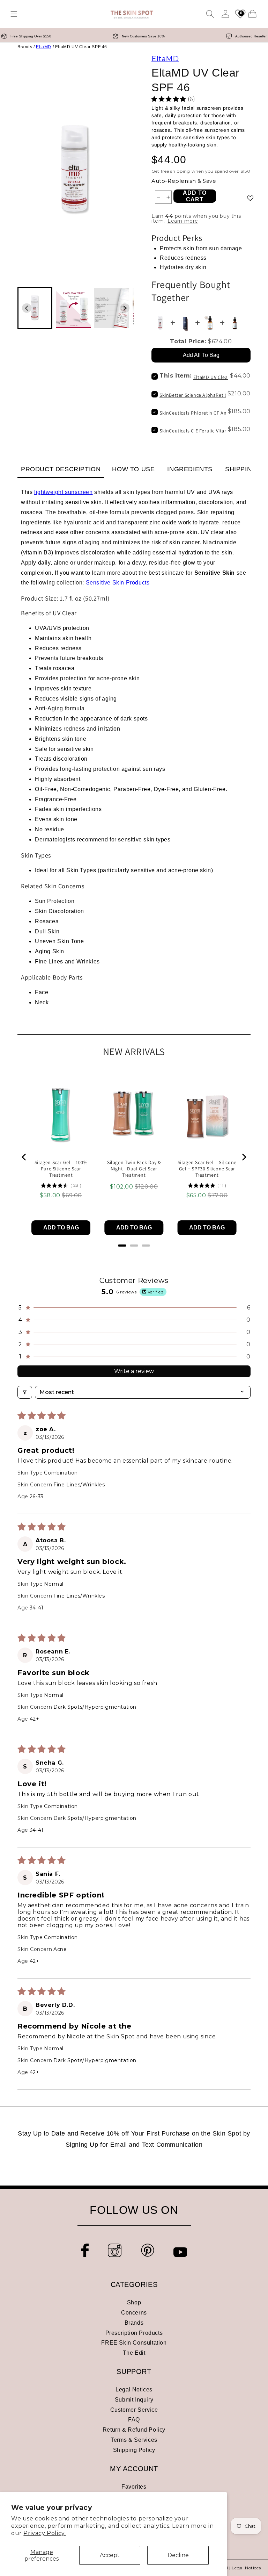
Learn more (183, 221)
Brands (134, 2323)
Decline (178, 2555)
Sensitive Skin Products (118, 583)
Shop (134, 2302)
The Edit (134, 2353)
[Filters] (25, 1392)
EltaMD (44, 47)
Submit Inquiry (134, 2400)
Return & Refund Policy (134, 2430)
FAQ (134, 2420)
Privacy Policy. (44, 2533)
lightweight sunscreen (64, 492)
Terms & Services (134, 2440)
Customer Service (134, 2410)
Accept (110, 2555)
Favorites (134, 2487)
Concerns (134, 2313)
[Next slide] (125, 308)
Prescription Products (134, 2333)
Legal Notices (134, 2390)
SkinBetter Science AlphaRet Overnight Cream (211, 395)
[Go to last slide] (27, 308)
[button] (14, 14)
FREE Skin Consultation (134, 2343)
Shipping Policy (134, 2450)
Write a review (134, 1371)
